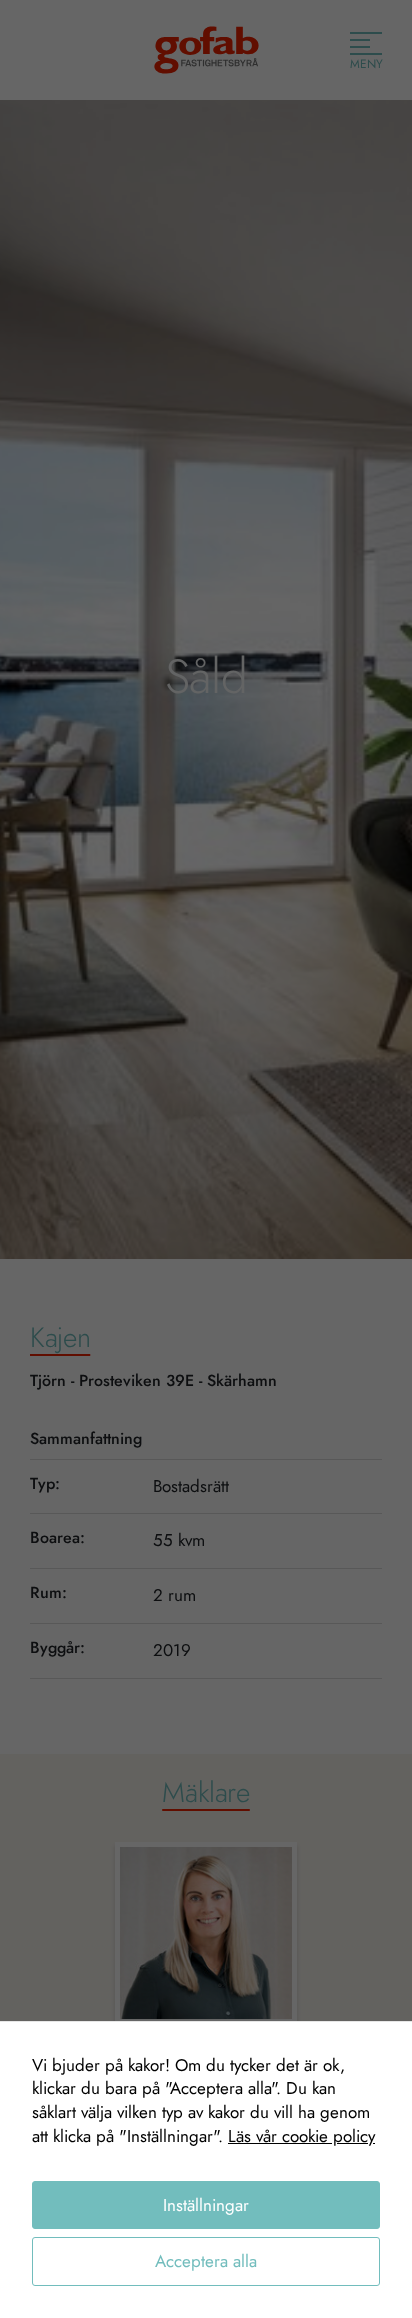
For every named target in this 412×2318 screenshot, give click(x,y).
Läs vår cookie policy (301, 2136)
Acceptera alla (206, 2261)
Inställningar (206, 2205)
